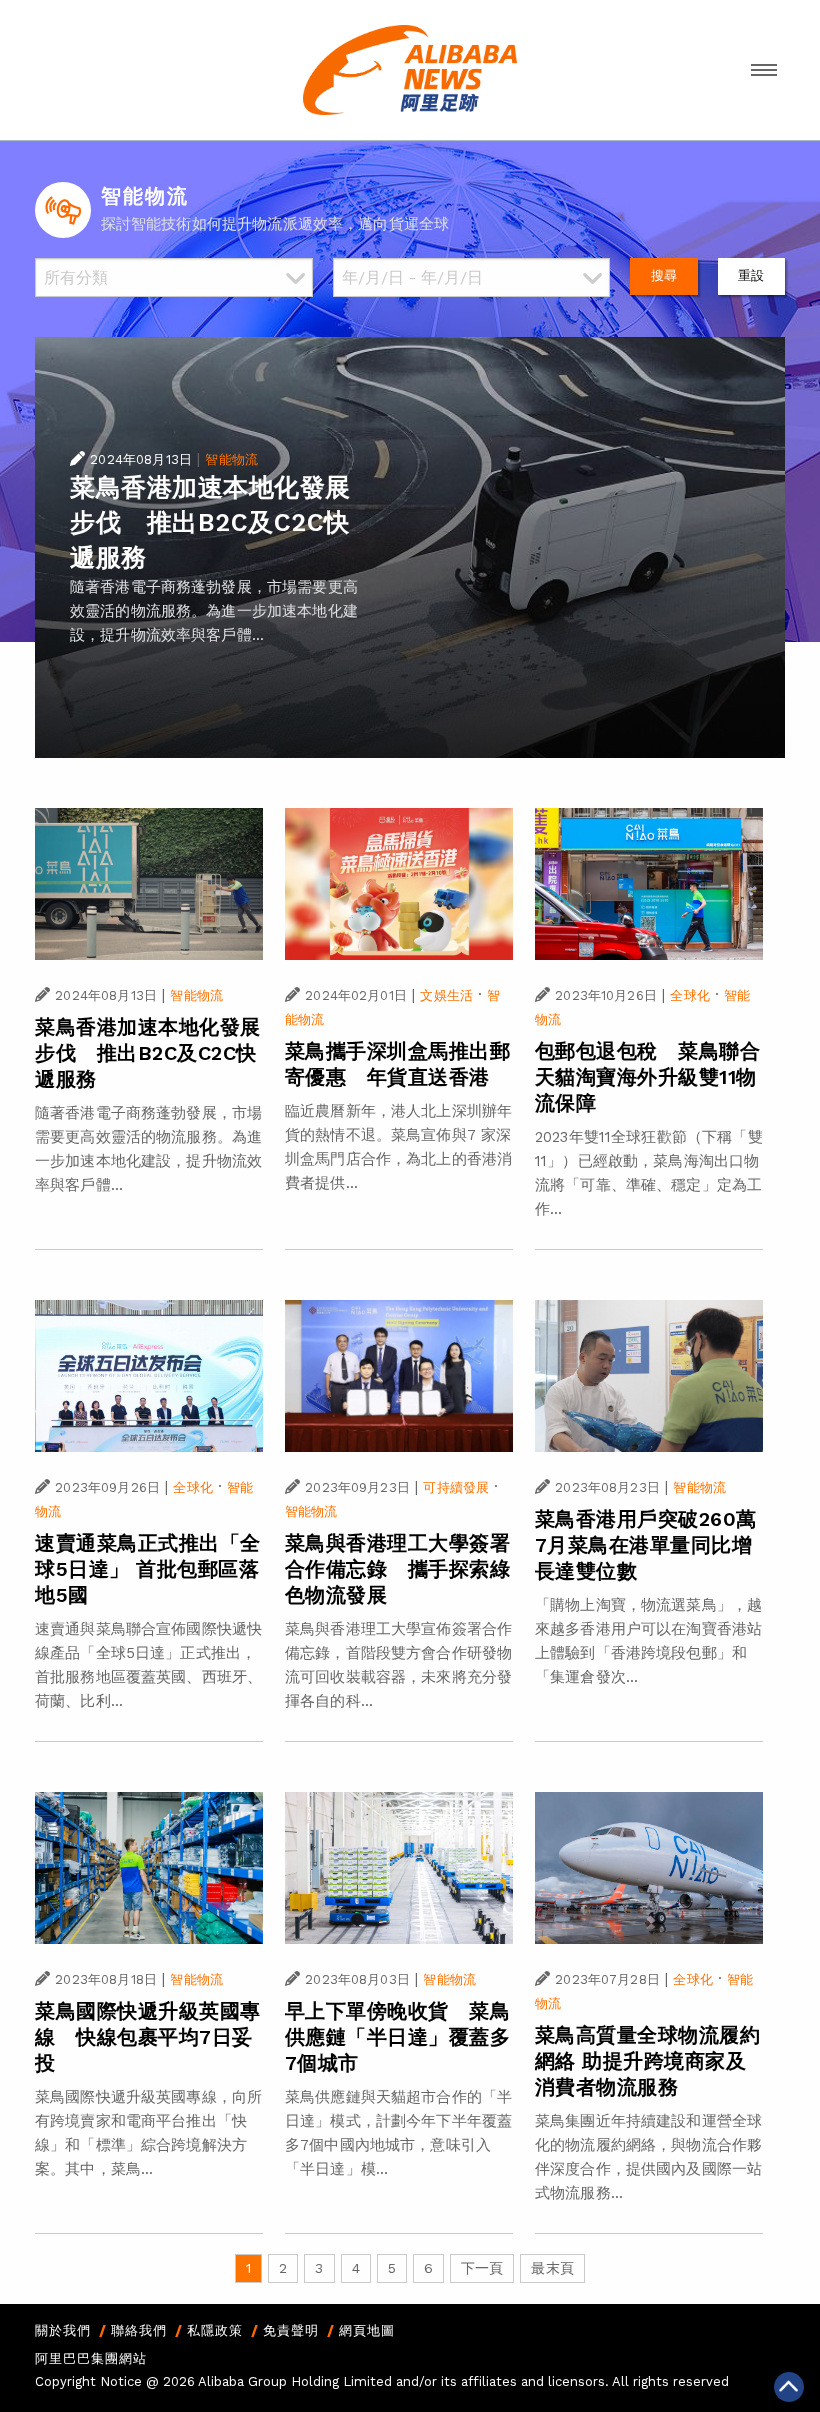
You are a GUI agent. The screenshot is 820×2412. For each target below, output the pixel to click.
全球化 (689, 995)
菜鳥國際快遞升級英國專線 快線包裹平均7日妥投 (148, 2037)
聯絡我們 (139, 2330)
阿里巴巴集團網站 (91, 2358)
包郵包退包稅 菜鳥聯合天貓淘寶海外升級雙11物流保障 (648, 1077)
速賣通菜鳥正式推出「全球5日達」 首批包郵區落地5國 (148, 1569)
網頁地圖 (367, 2330)
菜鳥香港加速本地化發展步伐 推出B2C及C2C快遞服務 (210, 522)
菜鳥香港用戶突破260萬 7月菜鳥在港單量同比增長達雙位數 (656, 1545)
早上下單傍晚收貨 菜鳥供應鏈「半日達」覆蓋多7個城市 (398, 2037)
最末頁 (552, 2268)
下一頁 (482, 2268)
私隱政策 (215, 2330)
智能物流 (231, 459)
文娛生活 (446, 995)
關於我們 (63, 2330)
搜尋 (664, 275)
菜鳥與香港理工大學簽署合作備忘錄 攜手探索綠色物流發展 (398, 1569)
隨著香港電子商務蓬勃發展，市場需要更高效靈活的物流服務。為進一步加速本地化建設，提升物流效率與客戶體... (214, 611)
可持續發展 (456, 1487)
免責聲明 (291, 2330)
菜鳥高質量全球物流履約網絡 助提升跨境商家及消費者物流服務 (648, 2061)
